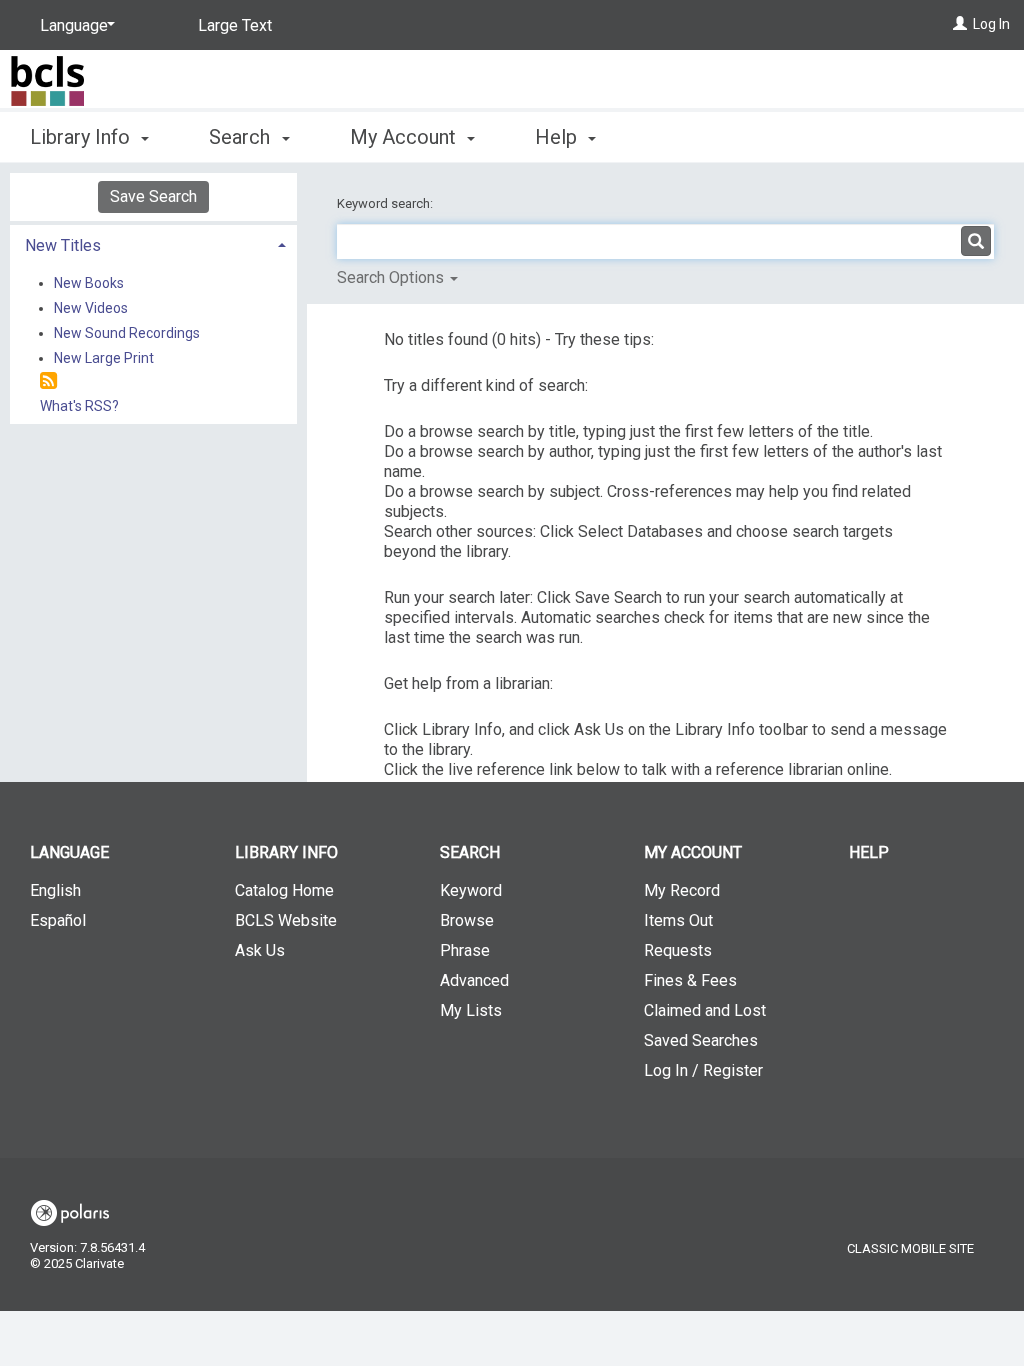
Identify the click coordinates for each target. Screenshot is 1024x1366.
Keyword (471, 890)
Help (869, 852)
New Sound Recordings (127, 333)
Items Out (678, 920)
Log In (991, 24)
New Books (89, 283)
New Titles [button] (63, 245)
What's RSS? (79, 406)
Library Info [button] (82, 137)
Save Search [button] (153, 196)
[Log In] (960, 24)
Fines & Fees (690, 980)
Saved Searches (701, 1040)
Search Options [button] (392, 277)
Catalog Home (284, 890)
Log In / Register (703, 1070)
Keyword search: (386, 203)
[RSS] (48, 381)
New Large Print (104, 358)
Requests (678, 950)
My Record (682, 890)
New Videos (91, 308)
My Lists (471, 1010)
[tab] (153, 243)
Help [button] (558, 137)
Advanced (474, 980)
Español (58, 920)
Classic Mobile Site (910, 1248)
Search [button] (242, 137)
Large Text (235, 25)
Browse (467, 920)
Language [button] (69, 852)
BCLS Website (286, 920)
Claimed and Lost (705, 1010)
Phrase (465, 950)
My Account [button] (405, 137)
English (55, 890)
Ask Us (260, 950)
